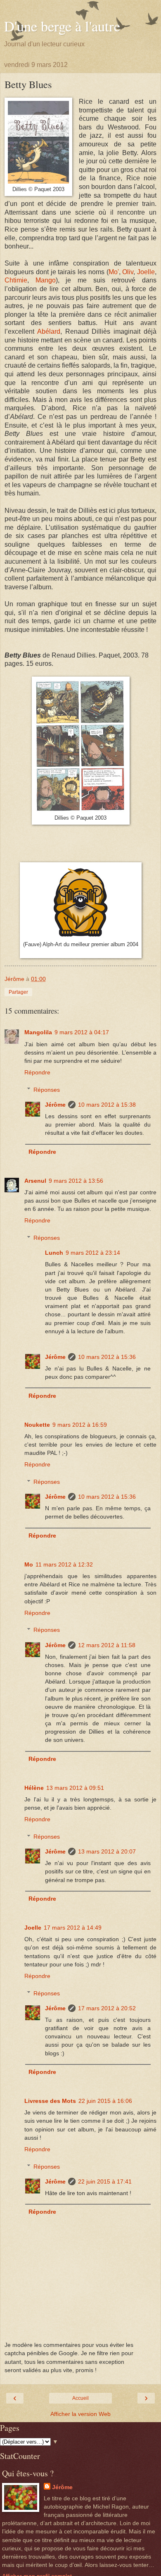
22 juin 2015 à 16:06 (105, 2101)
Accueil (80, 2398)
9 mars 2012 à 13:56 (76, 1181)
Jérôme (55, 1105)
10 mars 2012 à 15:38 (107, 1105)
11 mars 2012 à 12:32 (64, 1564)
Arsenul (35, 1181)
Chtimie (16, 280)
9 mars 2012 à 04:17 (82, 1032)
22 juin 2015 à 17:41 (105, 2181)
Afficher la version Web (80, 2414)
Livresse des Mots (50, 2101)
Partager (18, 992)
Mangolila (38, 1032)
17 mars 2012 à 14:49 (73, 1928)
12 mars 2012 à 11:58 (107, 1645)
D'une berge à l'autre (62, 26)
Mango (46, 280)
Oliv (128, 272)
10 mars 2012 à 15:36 (107, 1357)
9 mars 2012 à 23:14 (93, 1253)
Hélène (34, 1788)
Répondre (37, 1072)
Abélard (49, 331)
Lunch (54, 1253)
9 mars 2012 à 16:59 (80, 1425)
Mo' (114, 272)
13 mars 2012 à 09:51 (75, 1788)
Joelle (146, 272)
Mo (29, 1564)
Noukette (37, 1425)
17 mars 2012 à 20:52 (107, 2008)
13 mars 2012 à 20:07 (107, 1851)
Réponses (47, 1090)
